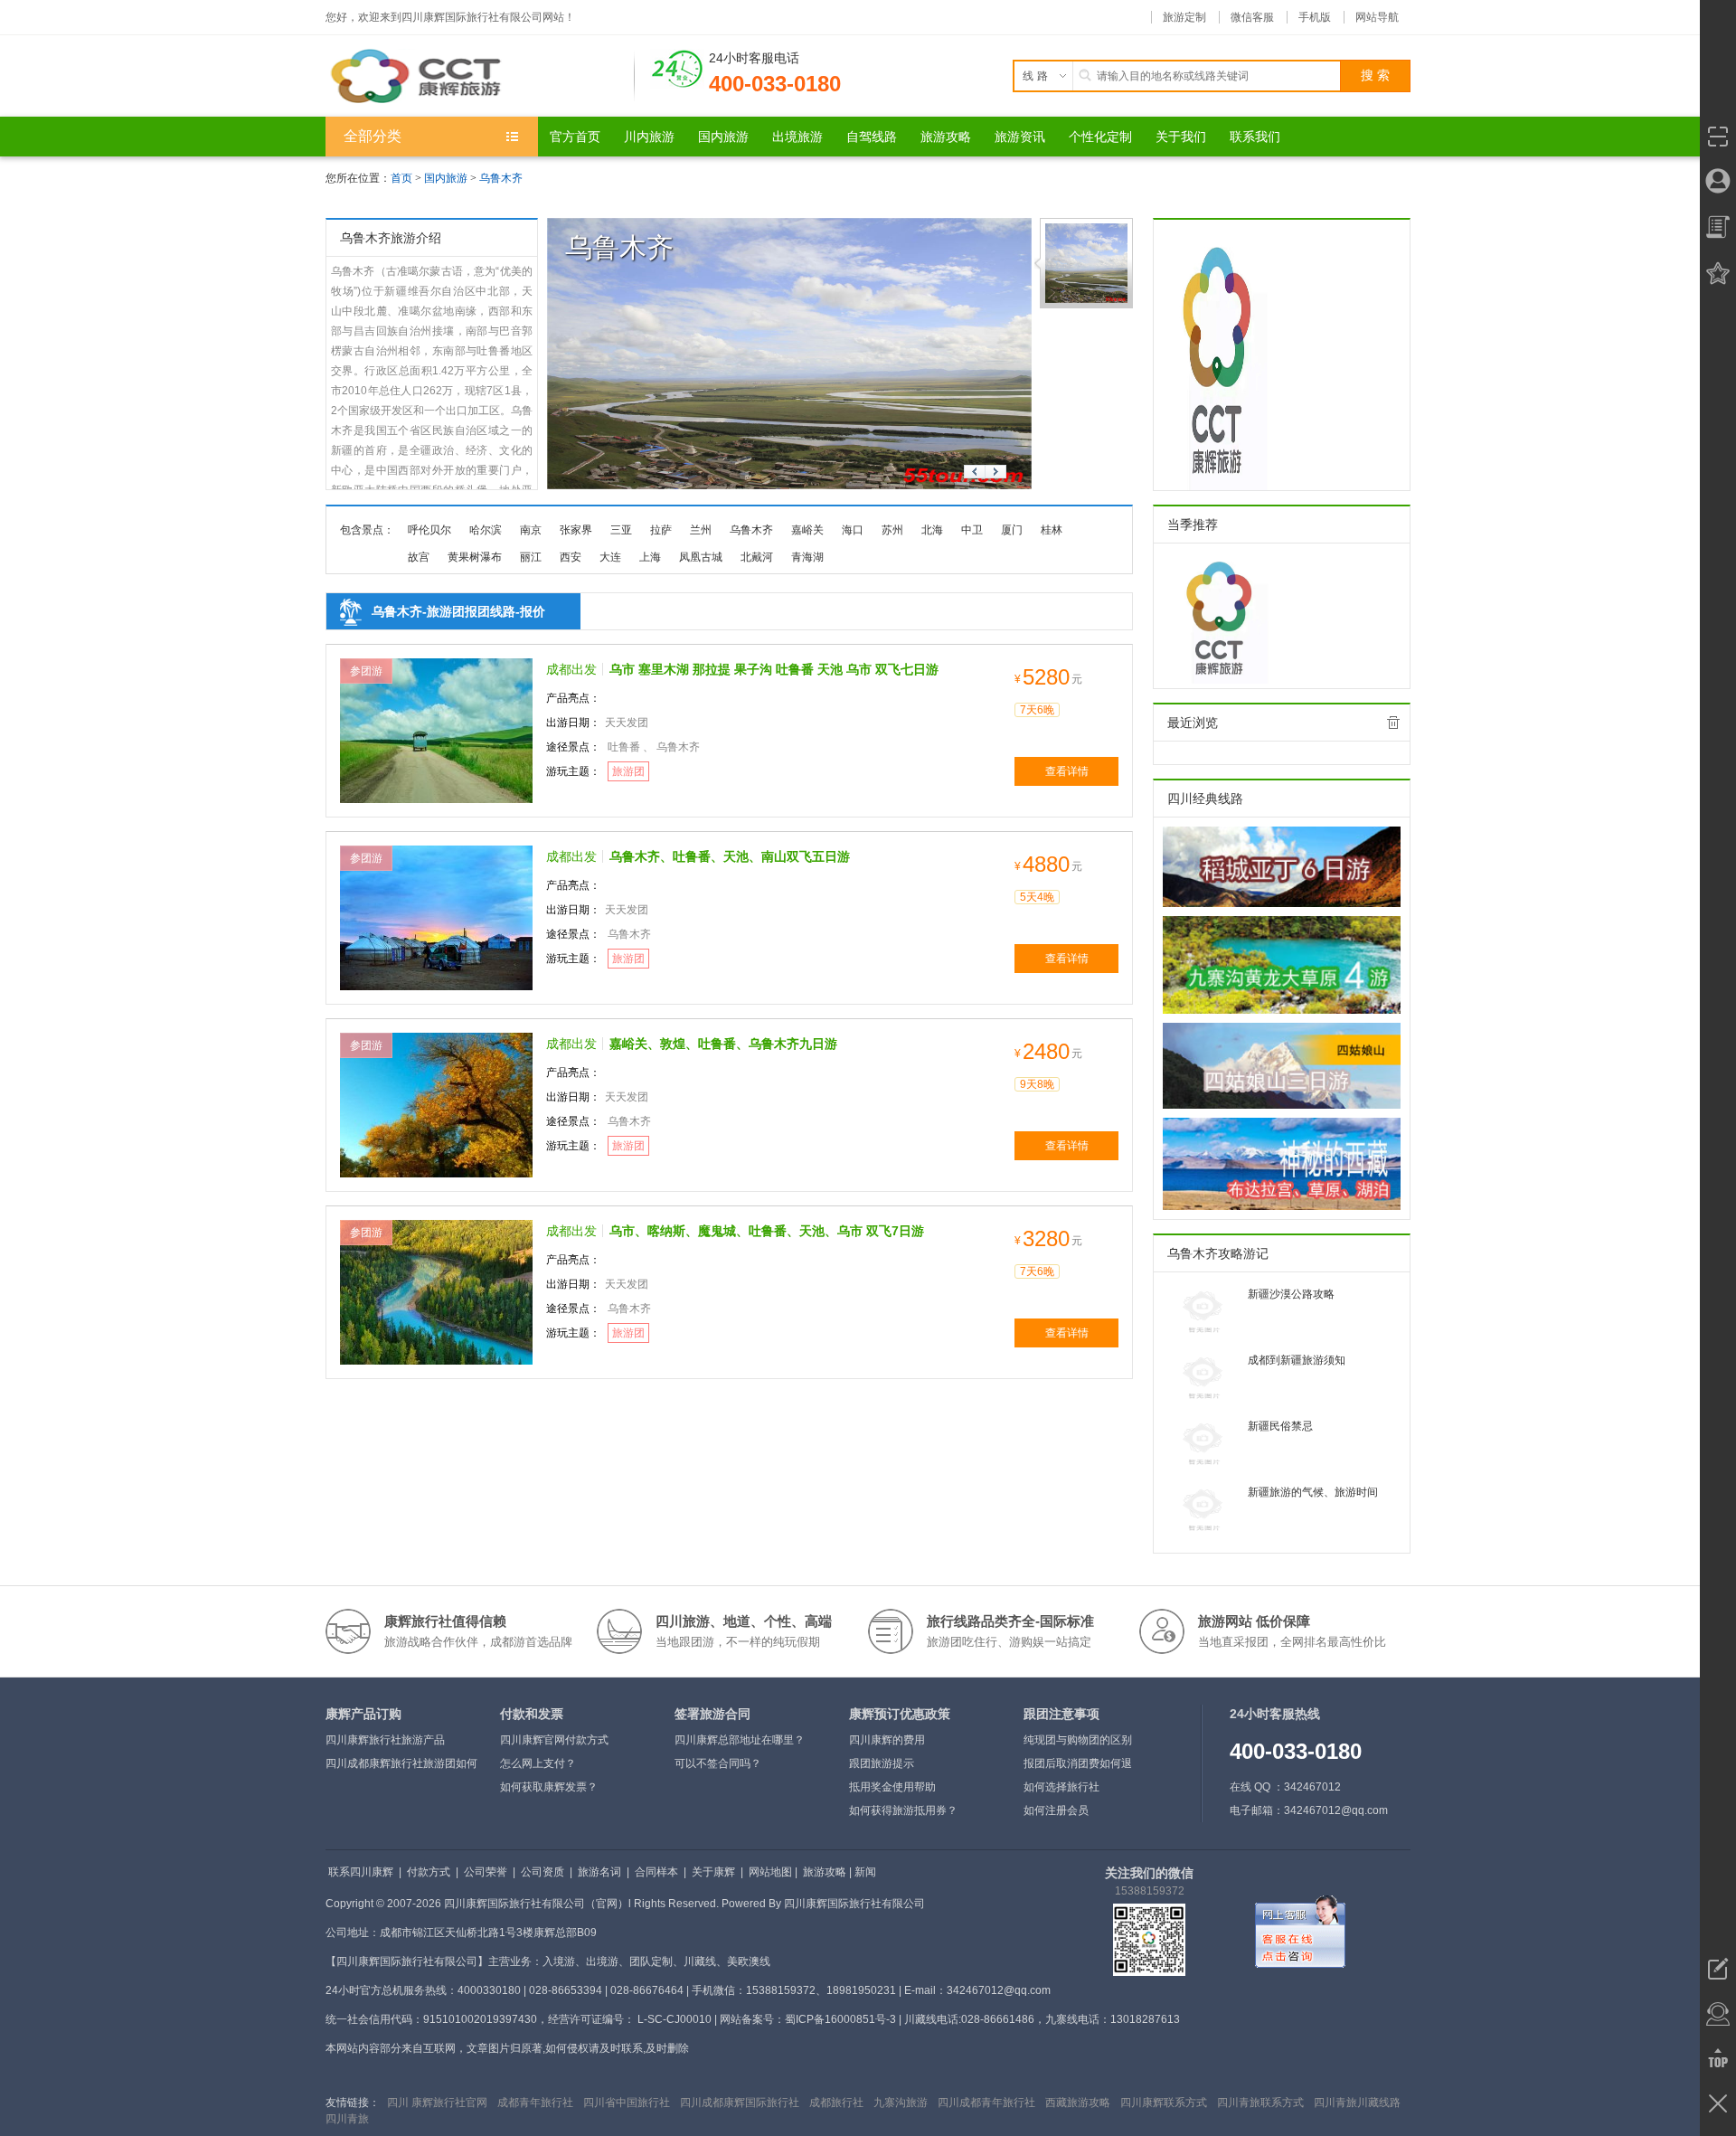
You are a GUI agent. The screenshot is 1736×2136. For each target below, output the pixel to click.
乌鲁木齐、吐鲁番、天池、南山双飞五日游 (730, 856)
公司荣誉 (486, 1872)
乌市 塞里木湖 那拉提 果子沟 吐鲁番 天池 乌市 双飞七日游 (774, 669)
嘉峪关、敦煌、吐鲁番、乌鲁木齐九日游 (723, 1044)
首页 (401, 178)
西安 (571, 557)
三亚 (621, 530)
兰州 (701, 530)
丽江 (531, 557)
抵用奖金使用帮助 (892, 1787)
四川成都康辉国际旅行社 (740, 2103)
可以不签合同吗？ (718, 1763)
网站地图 (770, 1872)
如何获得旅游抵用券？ (903, 1810)
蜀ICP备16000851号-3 (840, 2019)
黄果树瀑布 (475, 557)
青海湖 (807, 557)
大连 (610, 557)
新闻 (865, 1872)
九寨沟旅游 (901, 2103)
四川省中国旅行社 (627, 2103)
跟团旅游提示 (882, 1763)
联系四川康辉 (361, 1872)
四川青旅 (347, 2119)
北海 (932, 530)
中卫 (972, 530)
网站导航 (1377, 17)
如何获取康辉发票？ (549, 1787)
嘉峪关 (807, 530)
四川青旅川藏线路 (1357, 2103)
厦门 (1012, 530)
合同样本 (656, 1872)
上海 (650, 557)
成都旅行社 (836, 2103)
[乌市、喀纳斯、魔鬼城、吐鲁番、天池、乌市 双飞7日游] (436, 1291)
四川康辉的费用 (887, 1740)
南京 (531, 530)
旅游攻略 (825, 1872)
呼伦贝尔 (429, 530)
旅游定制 (1184, 17)
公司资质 (542, 1872)
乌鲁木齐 (501, 178)
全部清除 (1393, 723)
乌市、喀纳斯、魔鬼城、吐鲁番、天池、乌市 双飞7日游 (767, 1231)
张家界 (576, 530)
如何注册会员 (1056, 1810)
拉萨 (661, 530)
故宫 (419, 557)
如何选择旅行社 (1061, 1787)
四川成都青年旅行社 (986, 2103)
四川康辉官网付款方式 (554, 1740)
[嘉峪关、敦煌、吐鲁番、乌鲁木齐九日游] (436, 1104)
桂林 (1052, 530)
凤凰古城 (701, 557)
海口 (853, 530)
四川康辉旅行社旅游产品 (385, 1740)
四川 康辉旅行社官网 (437, 2103)
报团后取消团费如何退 (1078, 1763)
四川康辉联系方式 (1164, 2103)
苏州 (892, 530)
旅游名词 (599, 1872)
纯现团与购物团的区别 (1078, 1740)
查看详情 (1067, 771)
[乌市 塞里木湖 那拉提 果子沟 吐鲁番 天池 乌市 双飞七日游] (436, 730)
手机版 (1315, 17)
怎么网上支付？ (538, 1763)
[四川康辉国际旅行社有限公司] (480, 76)
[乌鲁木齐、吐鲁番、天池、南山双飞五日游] (436, 917)
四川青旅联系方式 (1260, 2103)
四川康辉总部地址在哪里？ (740, 1740)
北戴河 (757, 557)
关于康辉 (713, 1872)
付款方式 (429, 1872)
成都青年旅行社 (535, 2103)
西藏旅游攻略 (1078, 2103)
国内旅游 (446, 178)
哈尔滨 (486, 530)
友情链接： (353, 2103)
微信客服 (1252, 17)
